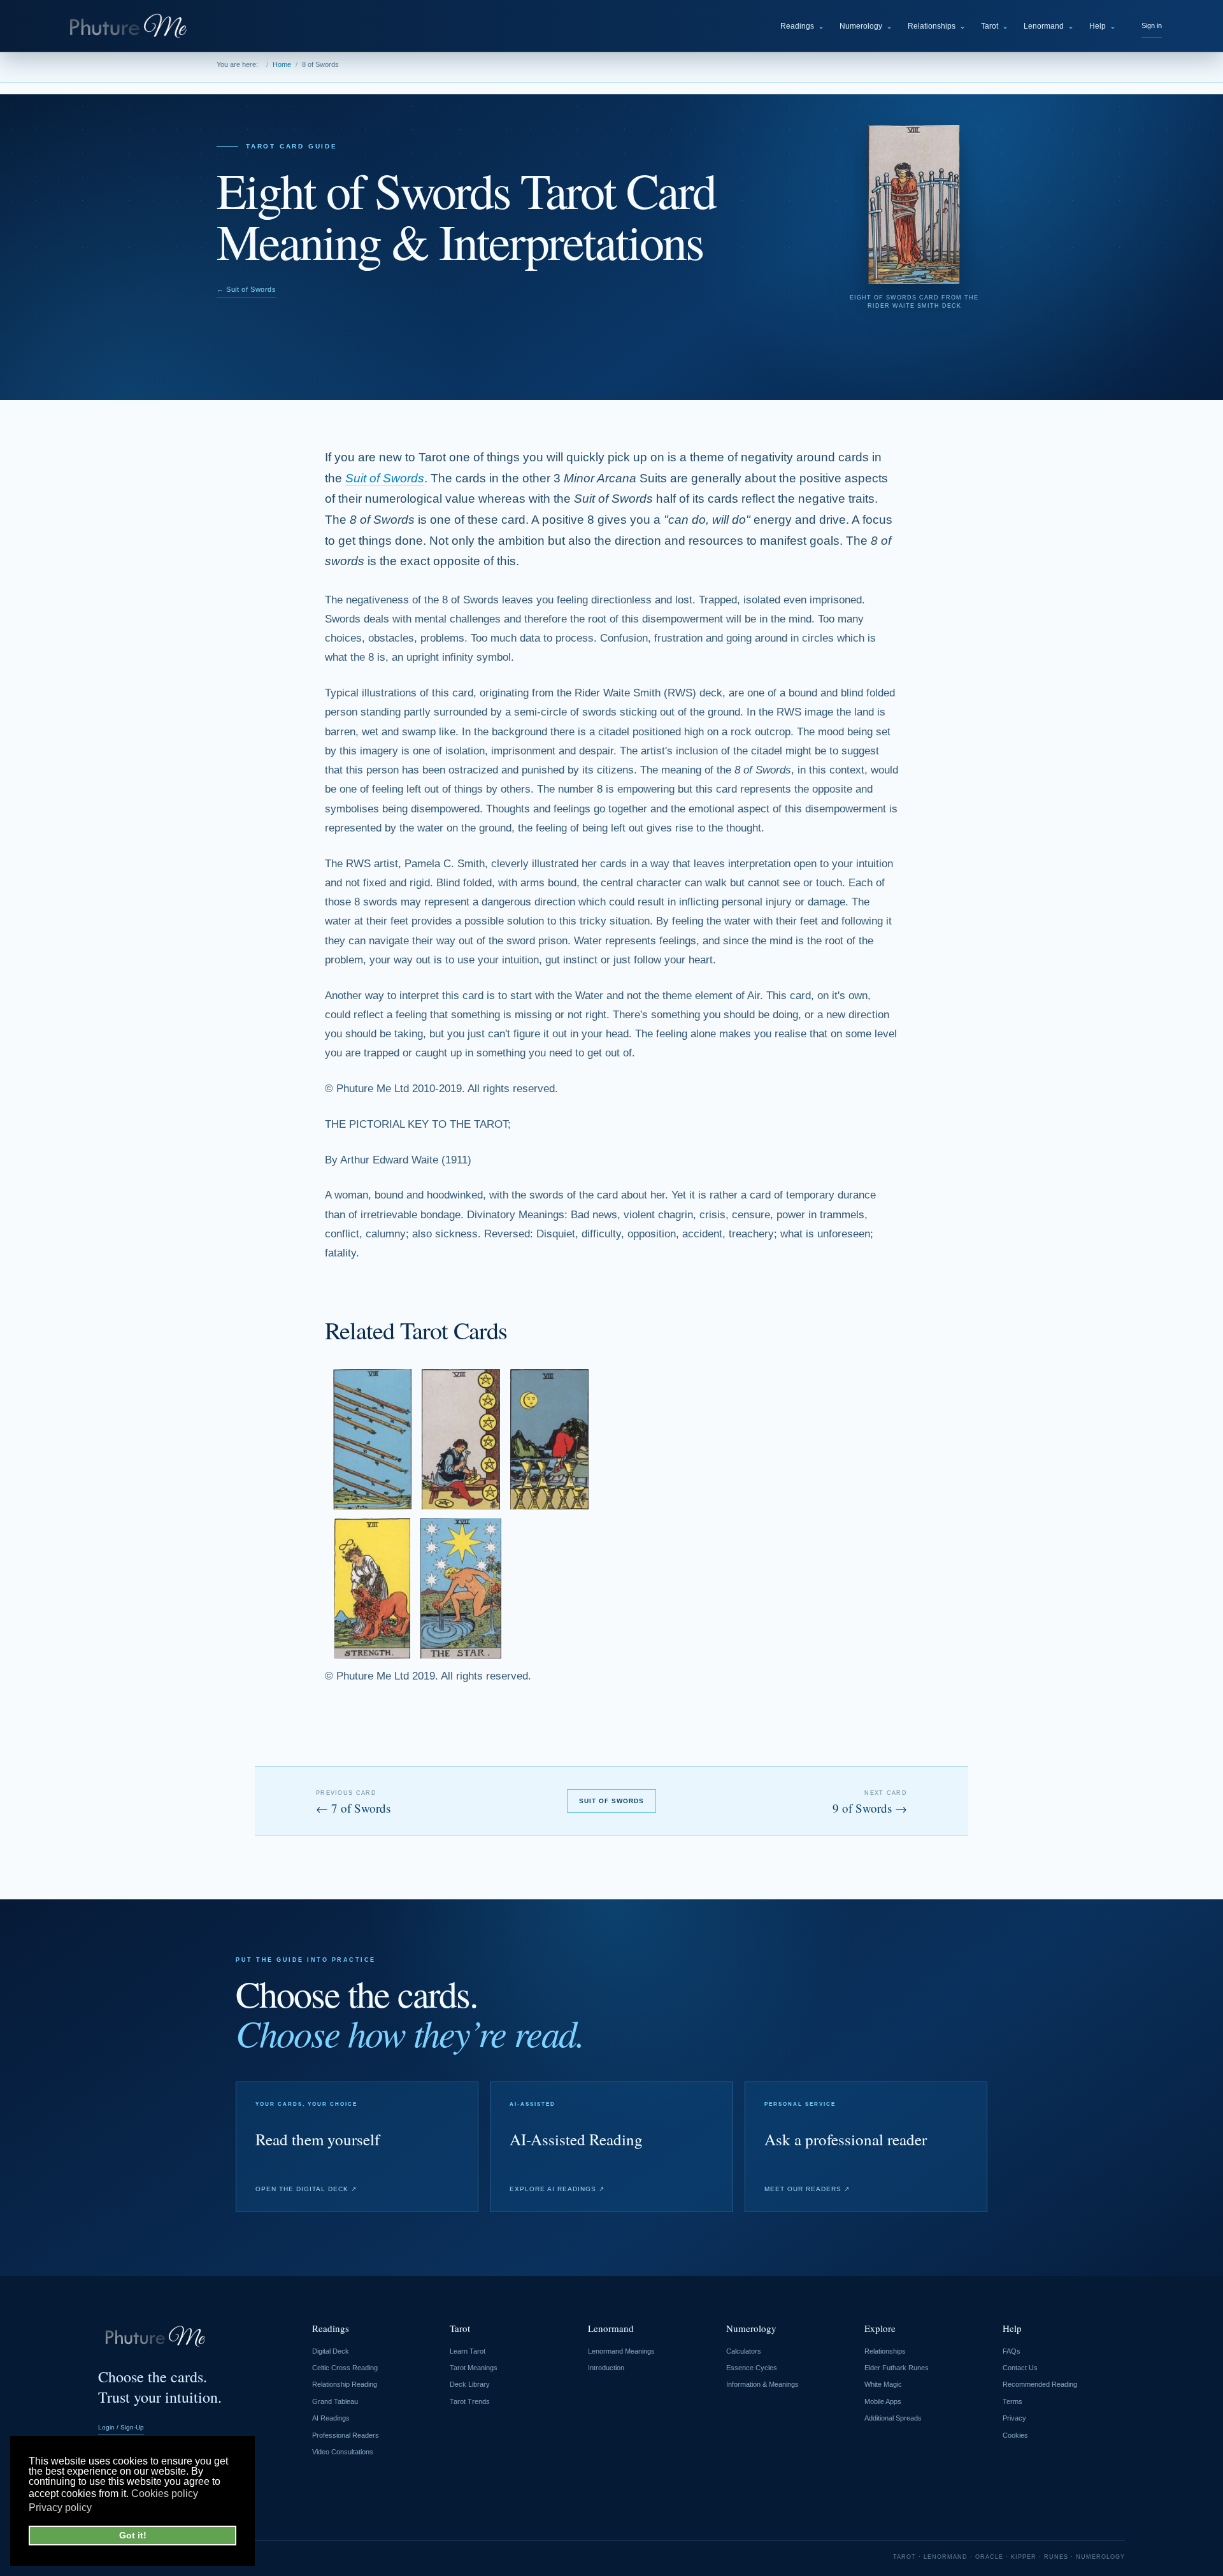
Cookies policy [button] (165, 2493)
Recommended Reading (1040, 2384)
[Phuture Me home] (131, 26)
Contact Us (1020, 2368)
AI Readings (331, 2418)
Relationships (937, 26)
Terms (1012, 2401)
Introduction (606, 2368)
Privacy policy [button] (60, 2508)
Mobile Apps (883, 2401)
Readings (802, 26)
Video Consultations (343, 2452)
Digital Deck (331, 2351)
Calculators (744, 2351)
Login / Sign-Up (121, 2427)
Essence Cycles (752, 2368)
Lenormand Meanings (621, 2351)
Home (282, 64)
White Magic (883, 2384)
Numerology (866, 26)
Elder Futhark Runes (897, 2368)
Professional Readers (346, 2435)
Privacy (1014, 2418)
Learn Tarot (468, 2351)
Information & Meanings (762, 2384)
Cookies (1015, 2435)
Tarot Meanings (474, 2368)
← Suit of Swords (247, 289)
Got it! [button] (133, 2535)
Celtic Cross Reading (345, 2368)
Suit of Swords (385, 478)
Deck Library (470, 2384)
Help (1103, 26)
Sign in (1152, 25)
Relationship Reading (345, 2384)
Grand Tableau (335, 2401)
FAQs (1012, 2351)
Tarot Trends (470, 2401)
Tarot (995, 26)
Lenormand (1049, 26)
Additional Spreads (893, 2418)
